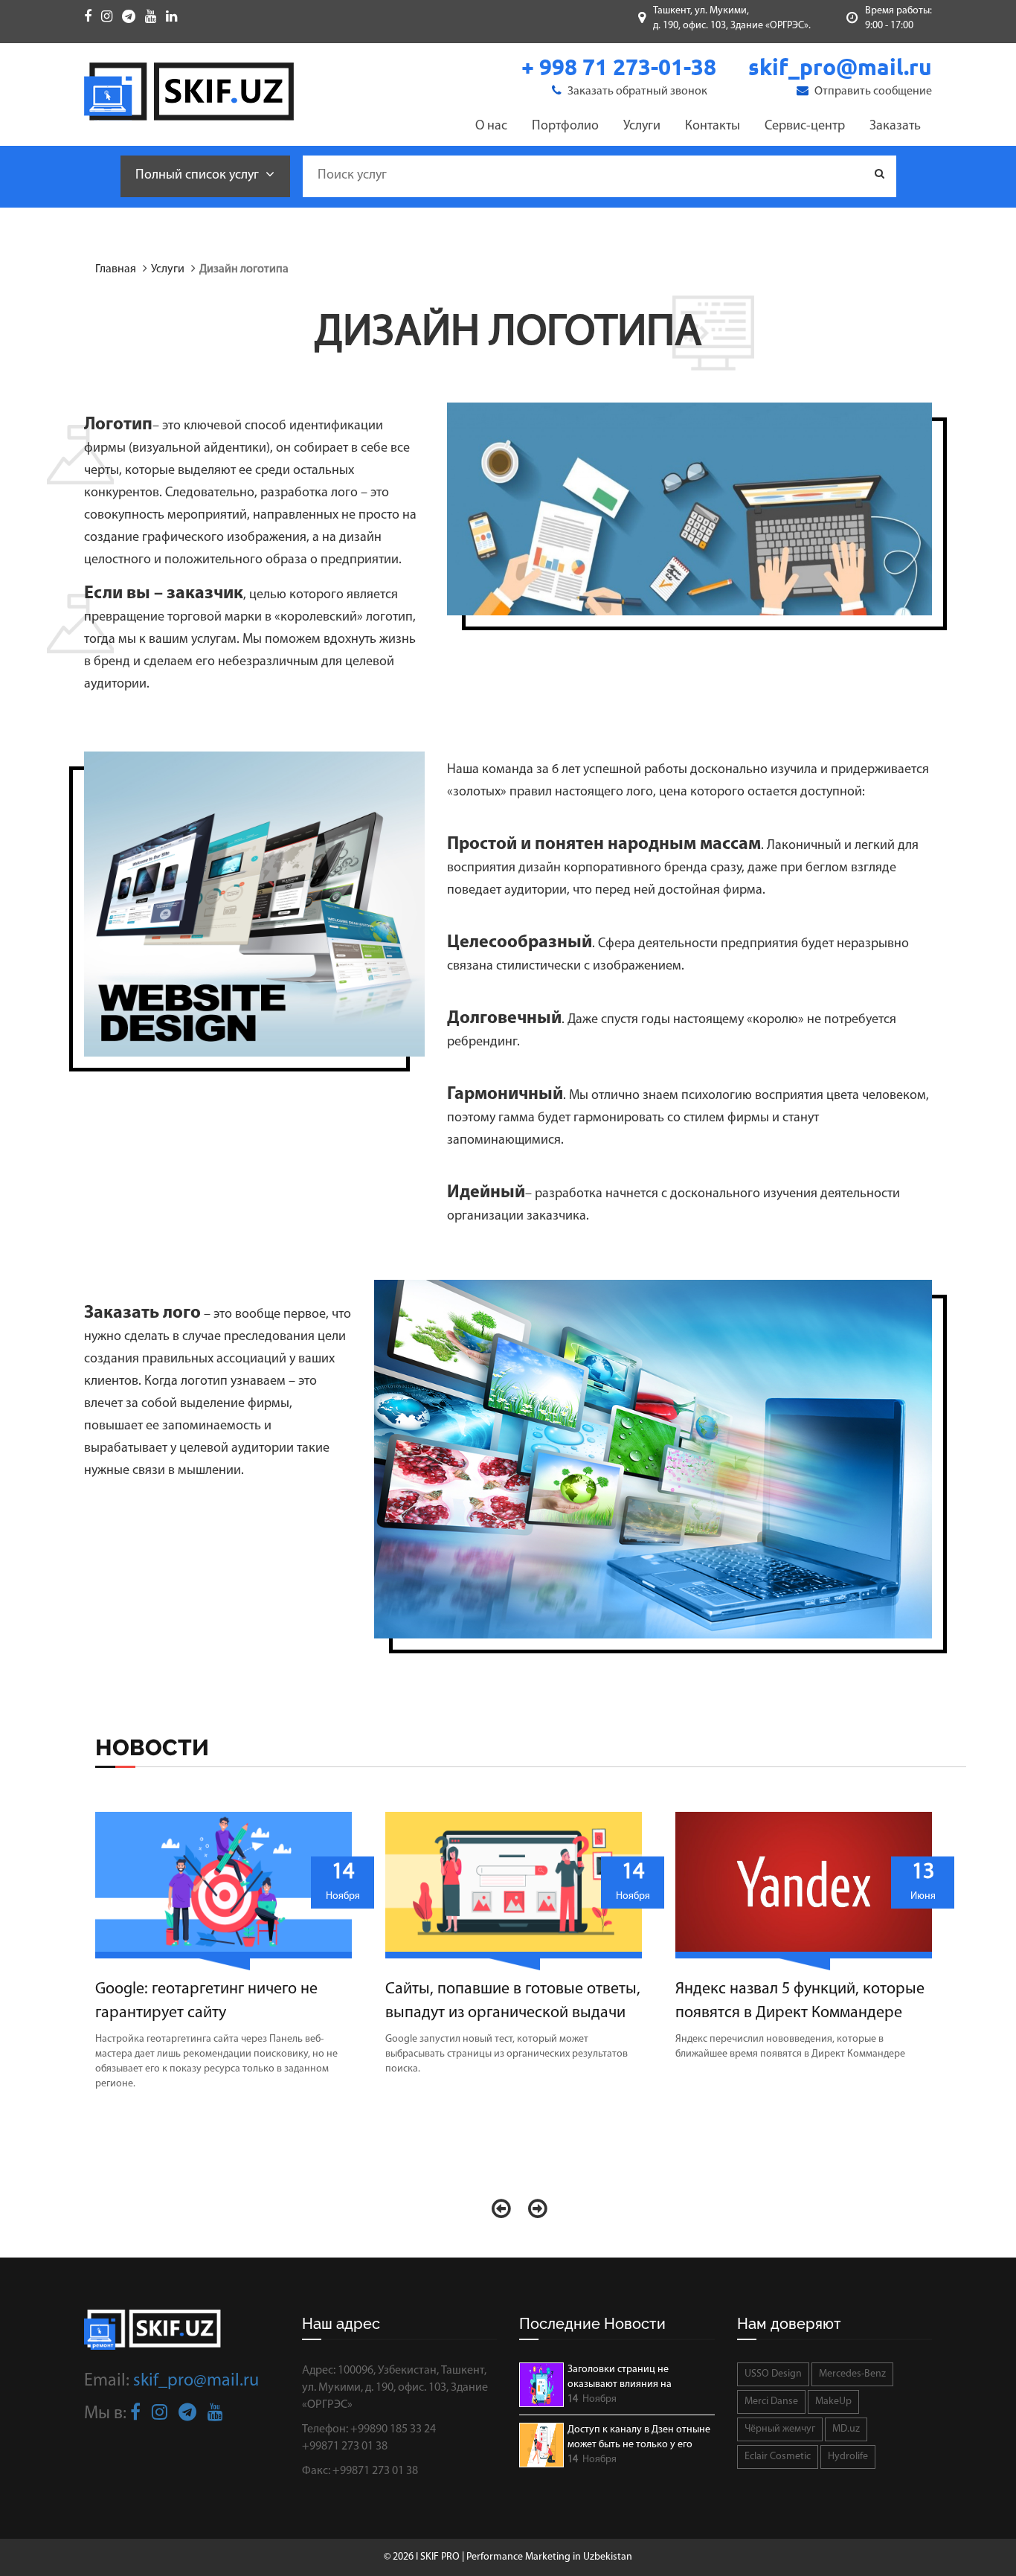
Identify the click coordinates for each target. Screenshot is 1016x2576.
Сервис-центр (805, 126)
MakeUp (833, 2402)
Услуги (642, 126)
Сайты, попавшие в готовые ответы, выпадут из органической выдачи (513, 2001)
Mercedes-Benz (852, 2374)
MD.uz (846, 2429)
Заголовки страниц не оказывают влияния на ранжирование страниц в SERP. (638, 2378)
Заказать (895, 126)
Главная (116, 269)
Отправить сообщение (872, 92)
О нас (491, 126)
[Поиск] (880, 175)
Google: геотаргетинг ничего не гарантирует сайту (206, 2001)
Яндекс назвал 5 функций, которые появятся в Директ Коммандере (800, 2001)
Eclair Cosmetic (778, 2457)
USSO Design (773, 2374)
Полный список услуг (199, 176)
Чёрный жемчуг (780, 2429)
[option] (229, 1959)
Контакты (713, 126)
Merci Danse (771, 2402)
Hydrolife (848, 2457)
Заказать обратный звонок (636, 92)
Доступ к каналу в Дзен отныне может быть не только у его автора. (639, 2438)
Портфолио (565, 126)
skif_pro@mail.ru (196, 2381)
